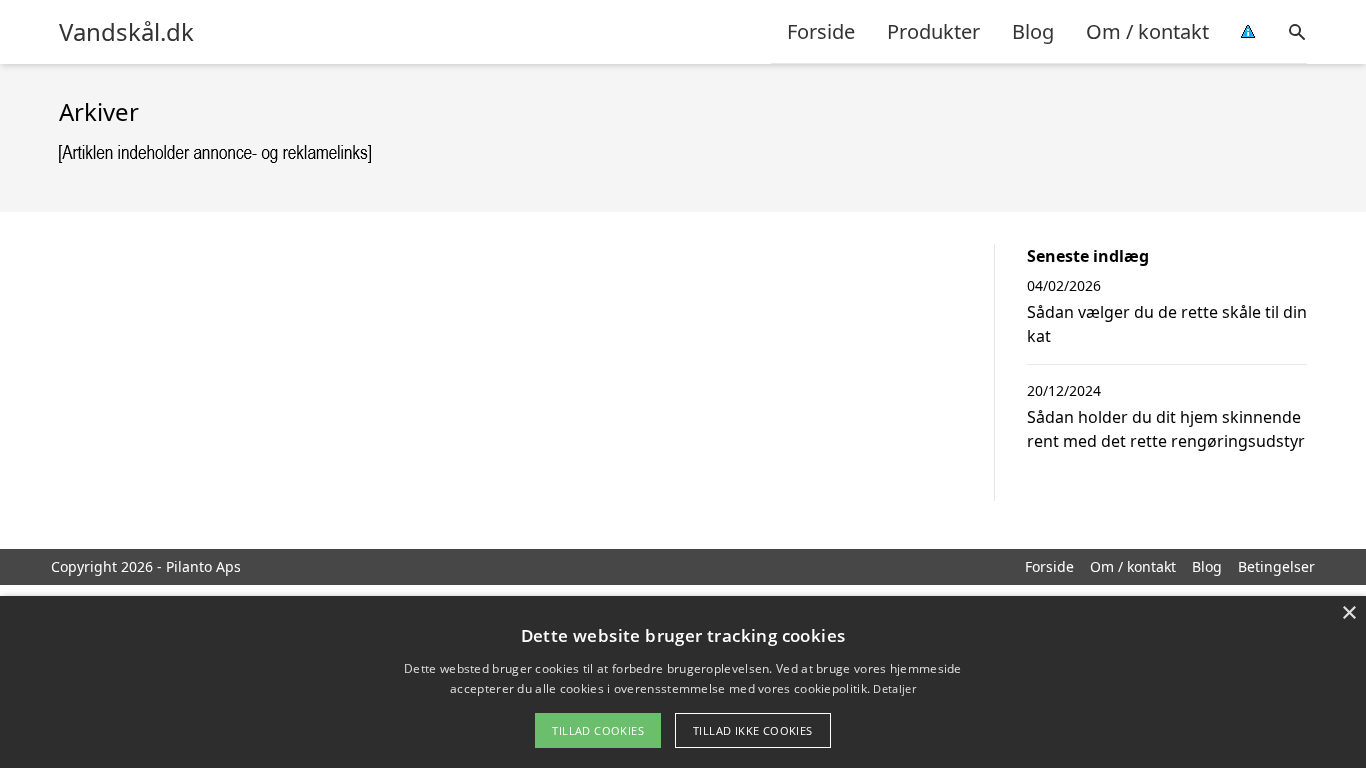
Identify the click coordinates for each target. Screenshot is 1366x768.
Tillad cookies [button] (598, 730)
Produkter (933, 31)
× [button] (1348, 613)
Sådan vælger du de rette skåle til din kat (1167, 324)
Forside (821, 31)
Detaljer (894, 688)
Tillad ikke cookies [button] (753, 730)
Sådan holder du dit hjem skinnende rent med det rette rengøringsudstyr (1166, 429)
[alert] (683, 682)
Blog (1033, 31)
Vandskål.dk (126, 32)
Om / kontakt (1147, 31)
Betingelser (1276, 566)
